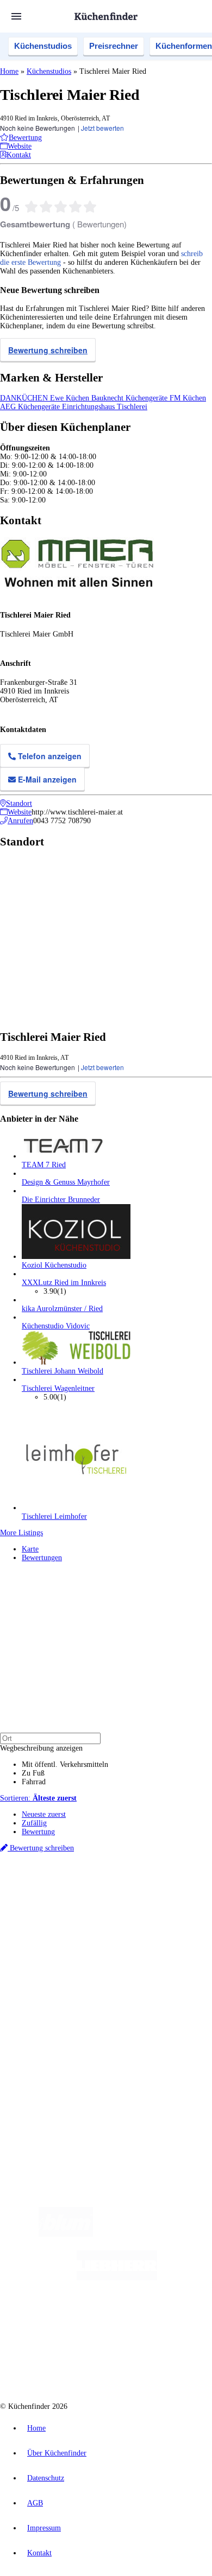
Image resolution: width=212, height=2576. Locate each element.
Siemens (172, 1904)
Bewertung (38, 1832)
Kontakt (39, 2553)
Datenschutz (46, 2478)
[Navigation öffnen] (16, 16)
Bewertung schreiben (48, 350)
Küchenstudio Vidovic (56, 1326)
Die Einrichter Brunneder (61, 1200)
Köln (105, 1904)
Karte (30, 1549)
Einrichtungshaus (89, 407)
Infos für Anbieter (49, 2033)
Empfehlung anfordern (57, 1886)
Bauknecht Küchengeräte (130, 398)
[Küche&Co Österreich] (145, 2365)
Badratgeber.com (48, 2003)
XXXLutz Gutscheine (127, 1913)
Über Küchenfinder (51, 1985)
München (123, 1895)
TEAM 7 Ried (44, 1165)
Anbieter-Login (53, 2067)
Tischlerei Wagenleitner (58, 1388)
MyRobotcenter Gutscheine (150, 1921)
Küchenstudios (43, 46)
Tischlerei (132, 407)
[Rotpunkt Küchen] (65, 2365)
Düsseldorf (53, 1904)
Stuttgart (126, 1904)
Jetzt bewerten (102, 128)
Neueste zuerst (44, 1814)
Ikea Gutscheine (74, 1913)
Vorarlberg (152, 1895)
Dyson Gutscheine (182, 1913)
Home (9, 71)
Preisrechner (114, 46)
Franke (149, 1904)
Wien (29, 1904)
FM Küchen (188, 398)
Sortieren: (38, 1798)
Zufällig (34, 1823)
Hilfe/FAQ (38, 1994)
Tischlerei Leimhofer (54, 1516)
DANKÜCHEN (25, 398)
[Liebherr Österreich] (117, 2278)
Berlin (71, 1895)
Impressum (44, 2528)
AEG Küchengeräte (31, 407)
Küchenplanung (46, 1959)
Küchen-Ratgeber (48, 1977)
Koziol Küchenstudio (54, 1265)
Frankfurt (83, 1904)
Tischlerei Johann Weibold (63, 1371)
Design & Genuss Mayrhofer (66, 1182)
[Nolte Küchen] (172, 2321)
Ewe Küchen (71, 398)
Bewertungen (42, 1558)
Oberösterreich (188, 1895)
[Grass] (156, 2234)
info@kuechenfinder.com (39, 2105)
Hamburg (95, 1895)
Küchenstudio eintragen (58, 2059)
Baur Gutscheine (90, 1921)
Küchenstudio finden (54, 1877)
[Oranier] (83, 2321)
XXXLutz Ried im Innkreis (64, 1283)
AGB (35, 2503)
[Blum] (66, 2234)
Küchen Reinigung (50, 1968)
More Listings (21, 1533)
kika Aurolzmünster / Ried (62, 1309)
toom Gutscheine (43, 1921)
